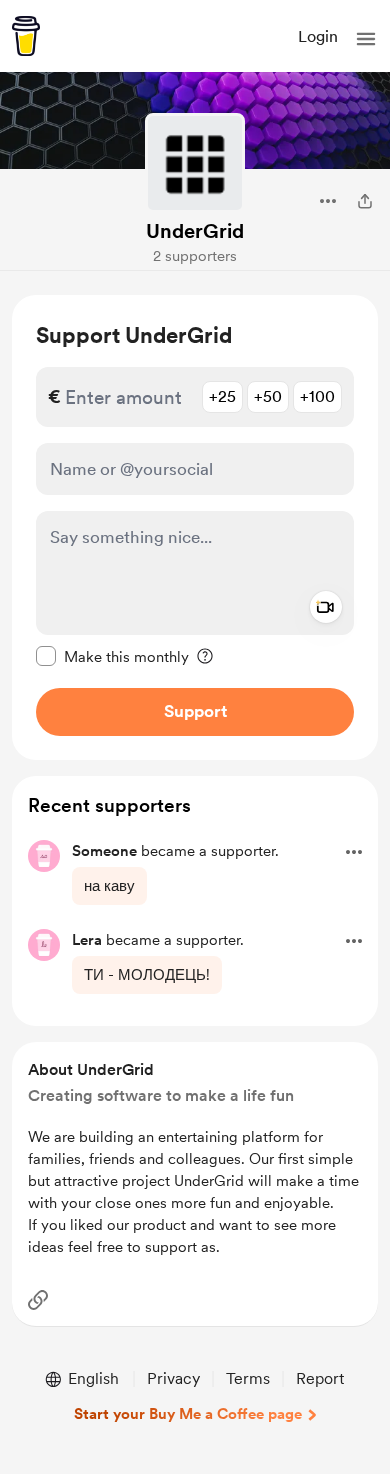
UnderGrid (195, 231)
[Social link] (38, 1300)
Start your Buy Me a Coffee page (188, 1414)
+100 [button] (317, 396)
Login (318, 36)
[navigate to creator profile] (195, 163)
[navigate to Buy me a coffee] (26, 36)
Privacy (173, 1378)
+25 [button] (222, 396)
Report (320, 1378)
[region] (195, 527)
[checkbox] (112, 656)
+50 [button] (268, 396)
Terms (248, 1378)
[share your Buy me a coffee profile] (365, 201)
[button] (366, 39)
